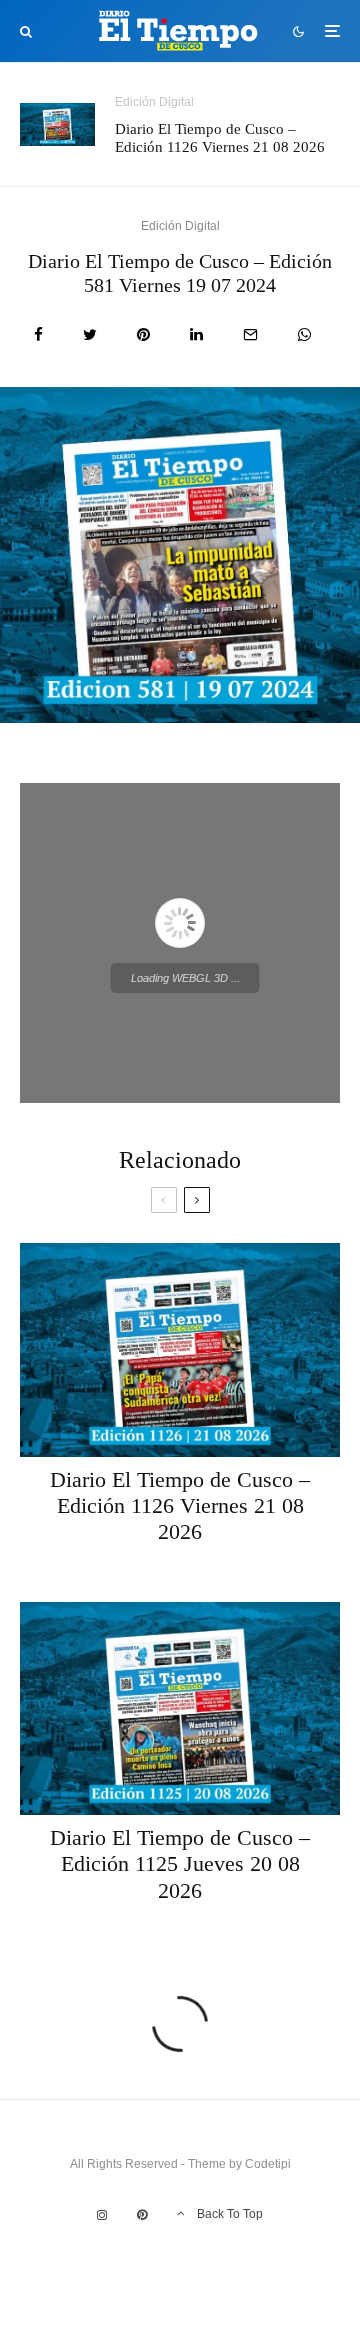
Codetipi (268, 2164)
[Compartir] (38, 334)
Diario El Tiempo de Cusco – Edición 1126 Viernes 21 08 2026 (220, 138)
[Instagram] (102, 2215)
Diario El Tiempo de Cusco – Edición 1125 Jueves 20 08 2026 (180, 1864)
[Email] (250, 334)
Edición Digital (154, 102)
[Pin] (143, 334)
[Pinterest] (142, 2215)
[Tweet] (90, 334)
